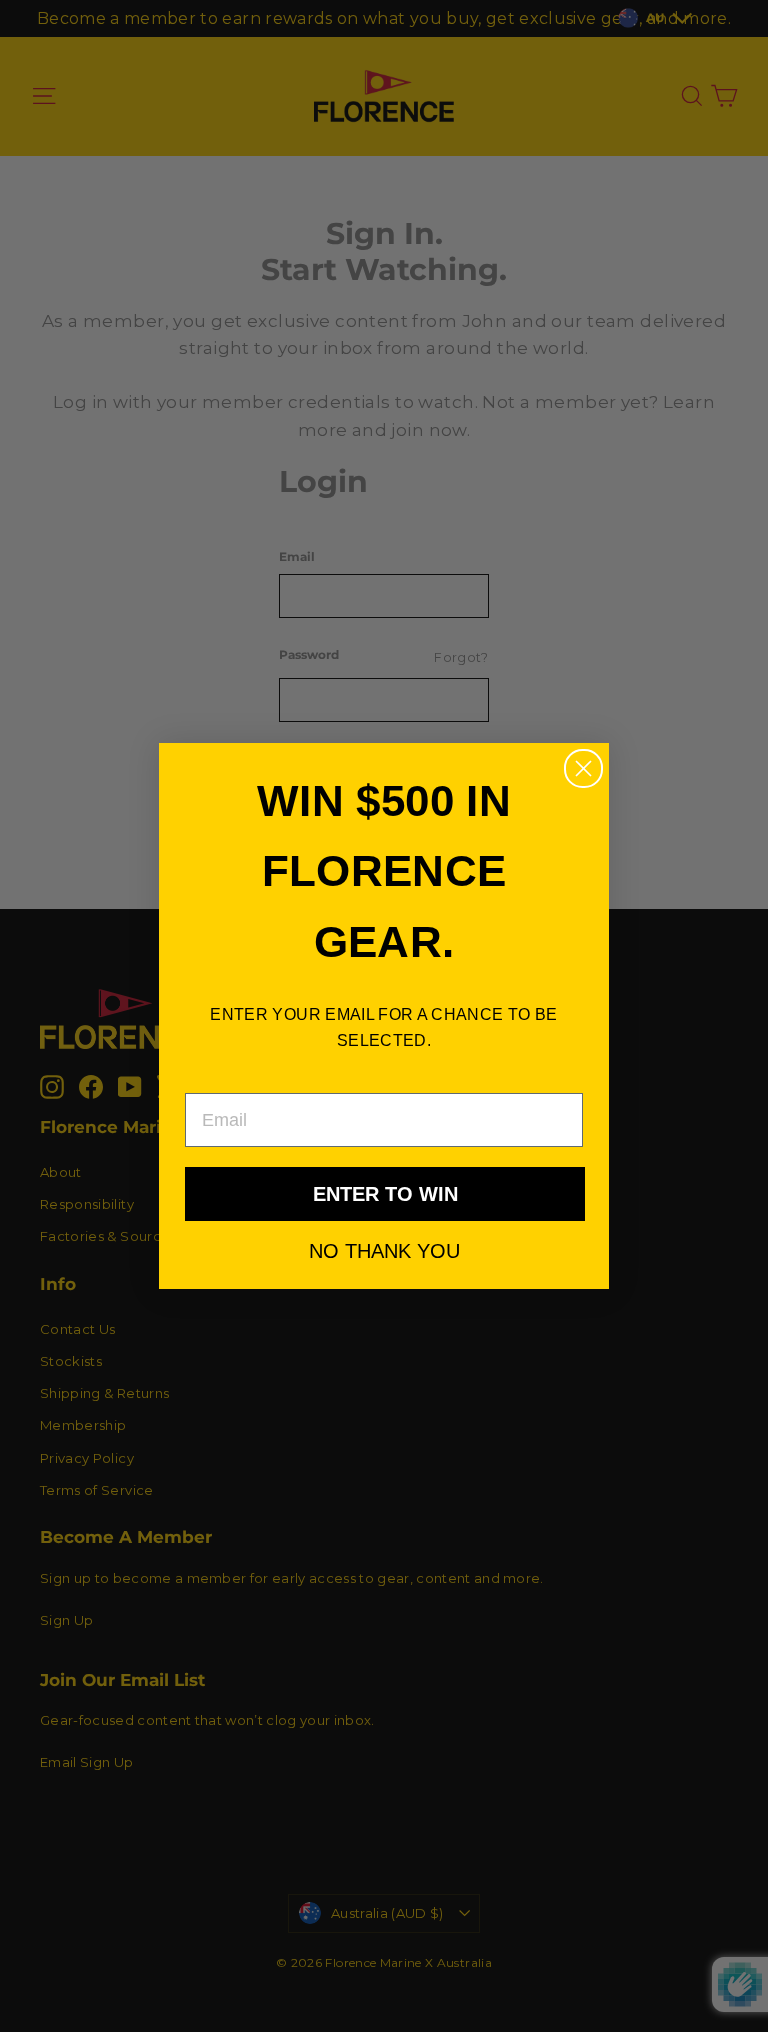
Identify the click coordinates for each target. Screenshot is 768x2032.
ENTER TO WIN (385, 1194)
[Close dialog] (583, 768)
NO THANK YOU (384, 1250)
